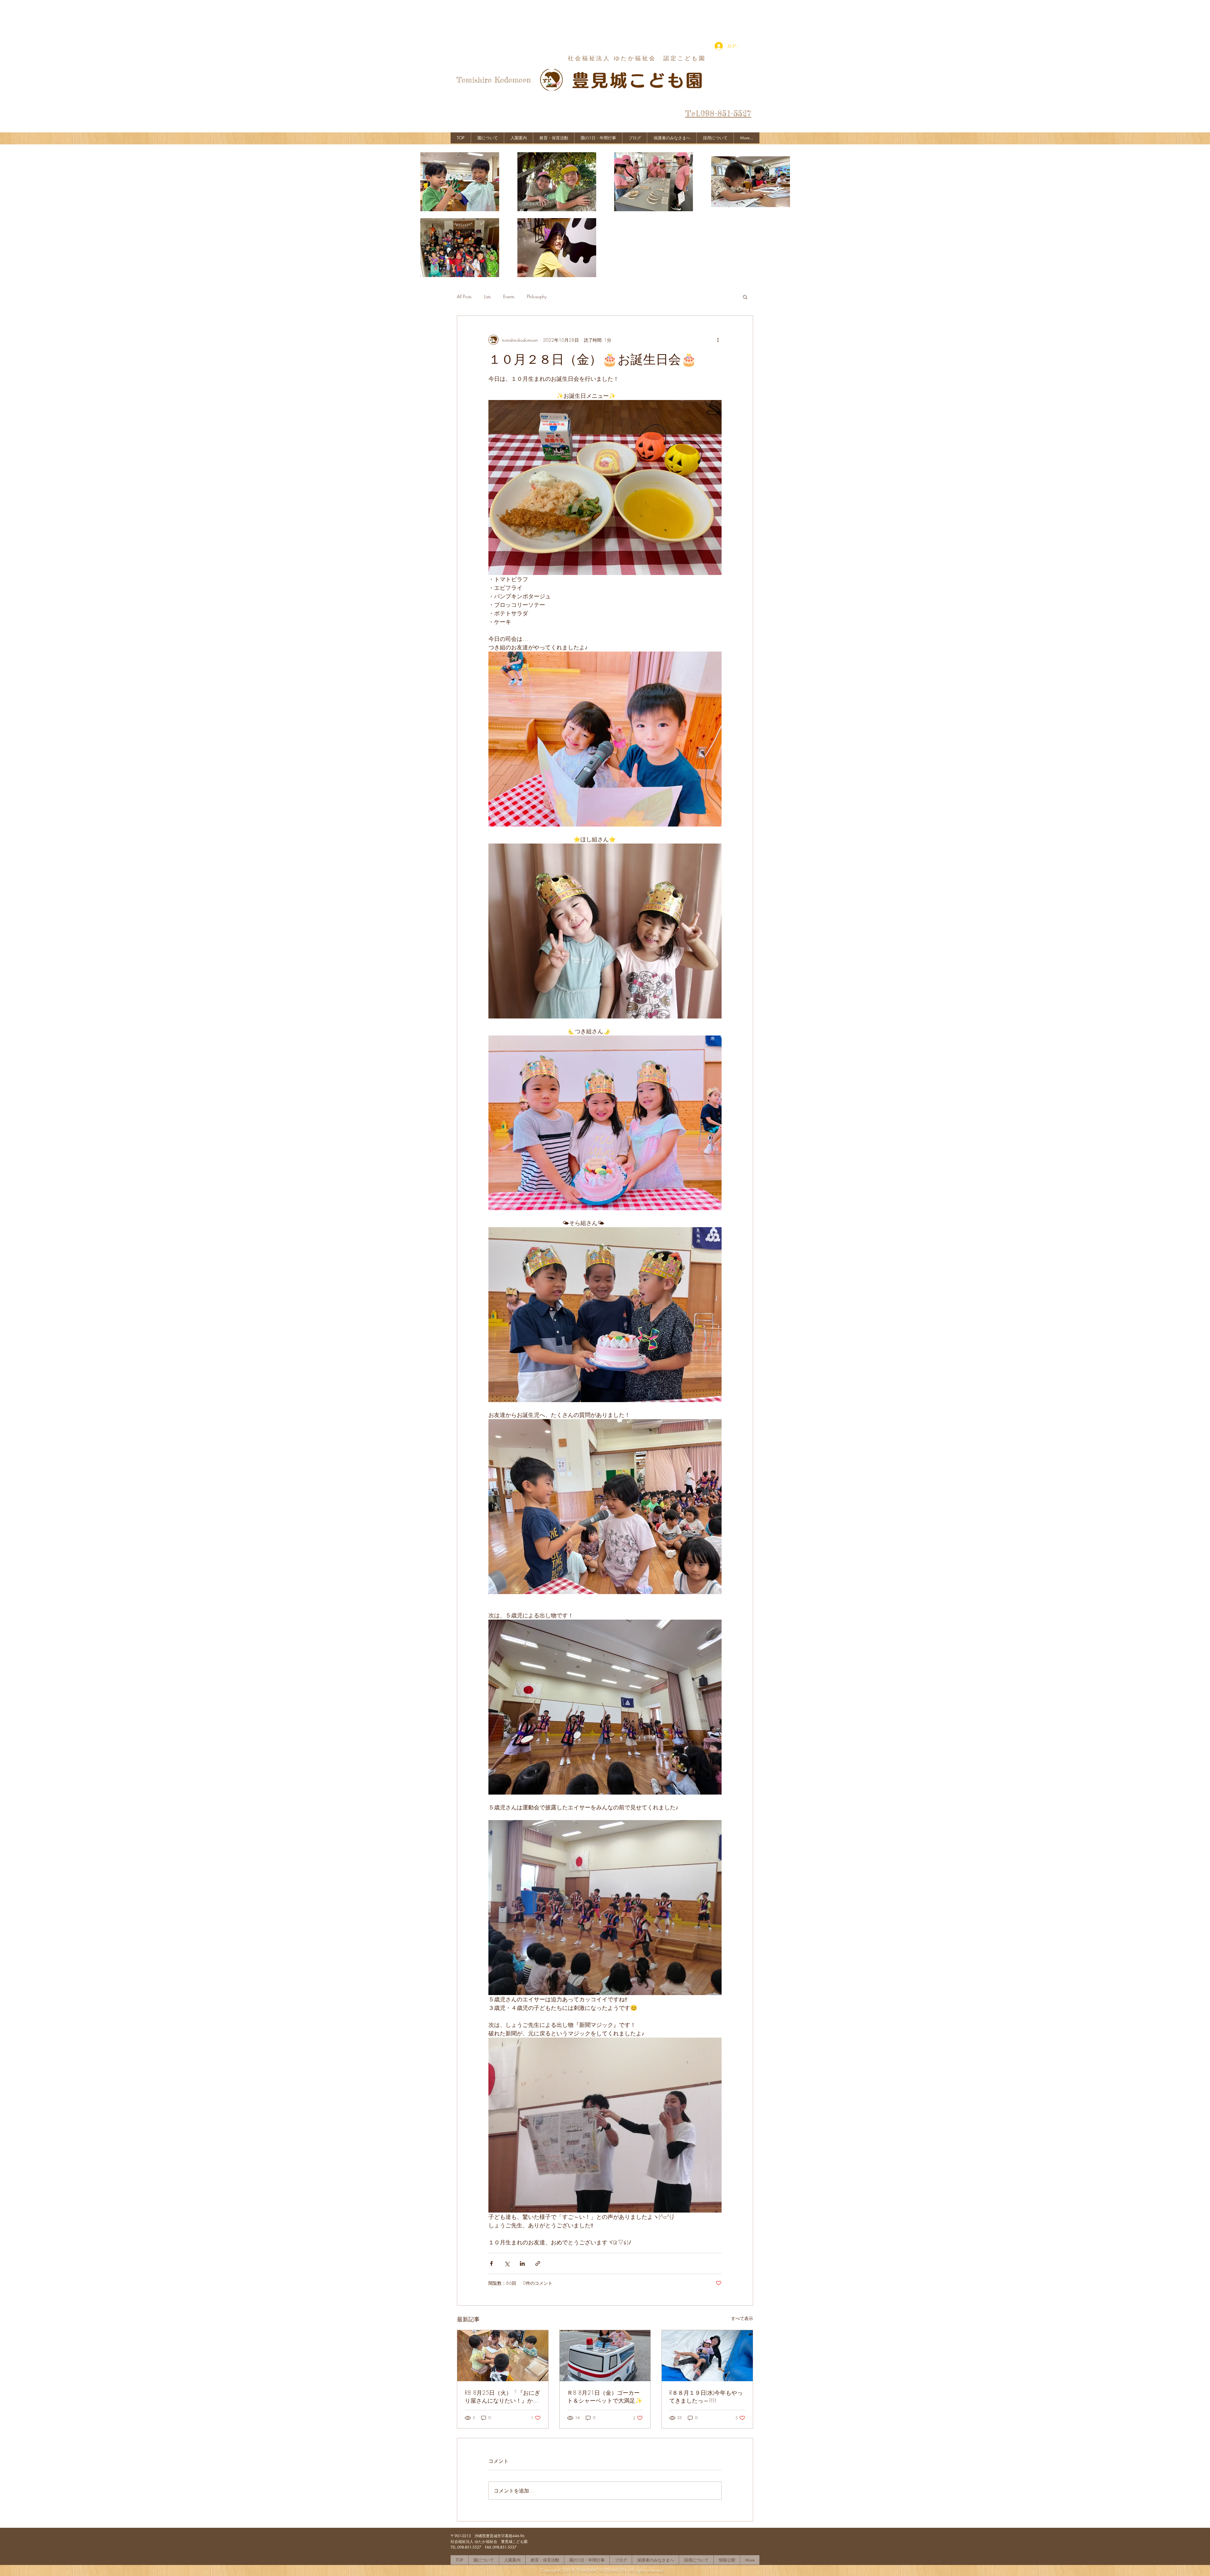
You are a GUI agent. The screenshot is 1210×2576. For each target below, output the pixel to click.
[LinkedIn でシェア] (522, 2263)
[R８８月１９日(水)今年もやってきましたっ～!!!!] (707, 2356)
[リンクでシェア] (538, 2263)
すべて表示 (742, 2318)
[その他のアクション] (718, 340)
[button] (745, 297)
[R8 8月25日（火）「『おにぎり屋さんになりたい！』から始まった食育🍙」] (503, 2356)
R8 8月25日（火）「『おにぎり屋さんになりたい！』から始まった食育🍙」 (502, 2397)
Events (509, 296)
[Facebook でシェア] (491, 2263)
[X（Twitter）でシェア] (507, 2263)
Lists (487, 296)
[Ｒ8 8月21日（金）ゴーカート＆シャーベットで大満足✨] (605, 2356)
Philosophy (537, 296)
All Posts (464, 296)
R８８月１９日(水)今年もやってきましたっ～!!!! (706, 2396)
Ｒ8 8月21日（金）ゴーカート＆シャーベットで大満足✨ (605, 2396)
